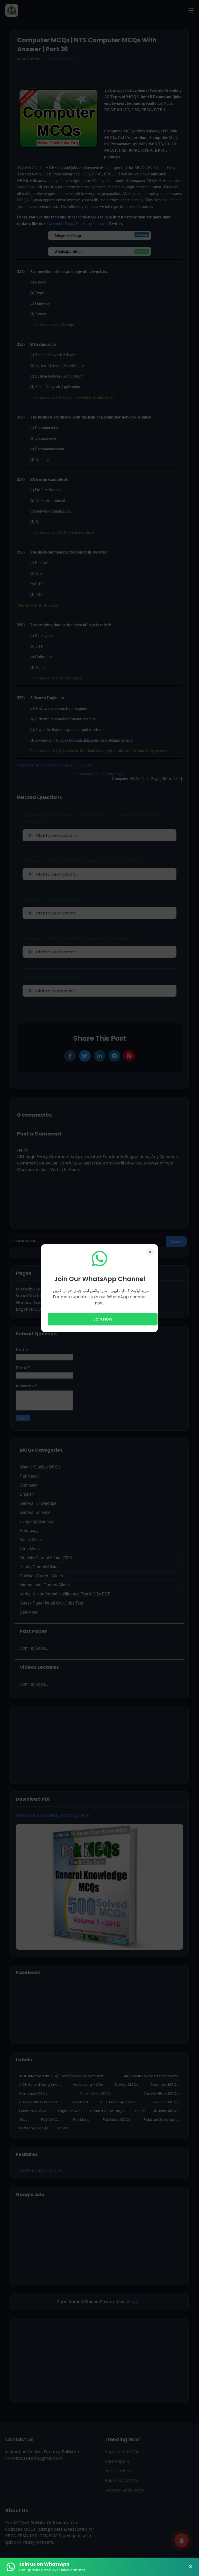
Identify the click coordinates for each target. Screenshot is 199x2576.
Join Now (103, 1319)
